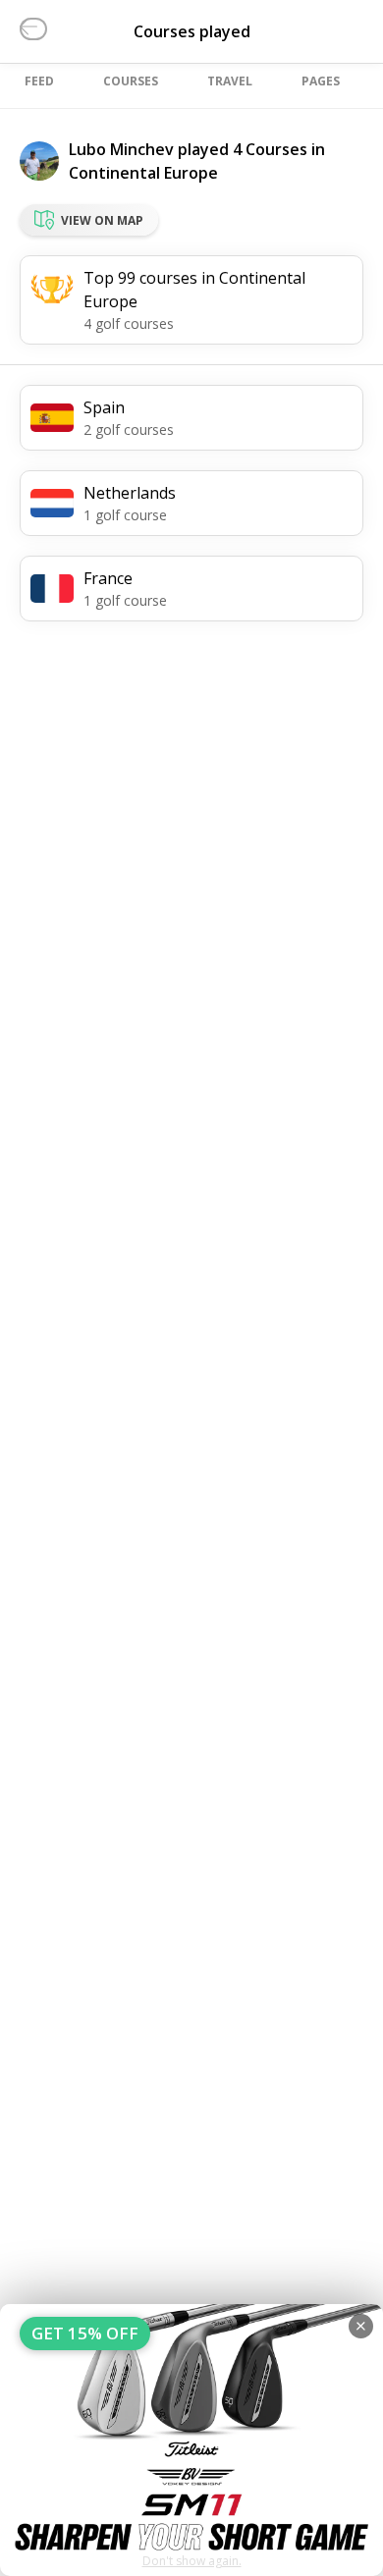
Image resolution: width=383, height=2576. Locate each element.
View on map (102, 220)
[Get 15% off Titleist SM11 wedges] (191, 2440)
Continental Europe (143, 173)
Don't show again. (192, 2561)
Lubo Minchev (121, 149)
